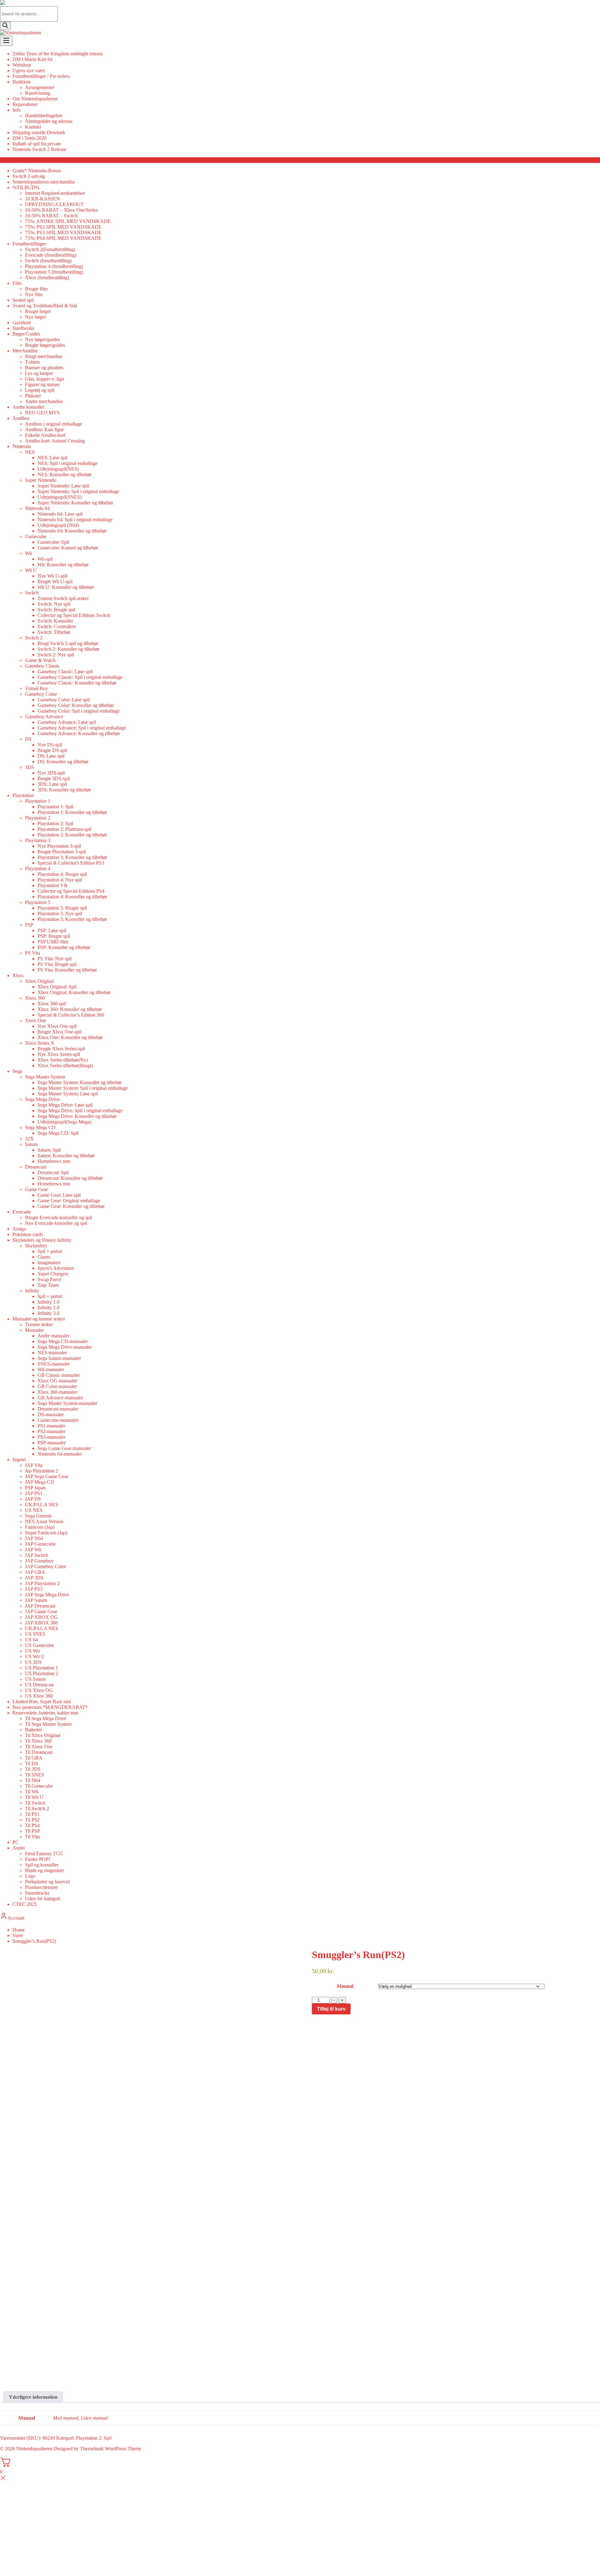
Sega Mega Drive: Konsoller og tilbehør (77, 1116)
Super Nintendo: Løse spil (63, 486)
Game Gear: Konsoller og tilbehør (71, 1206)
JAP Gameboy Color (46, 1566)
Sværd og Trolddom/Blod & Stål (45, 306)
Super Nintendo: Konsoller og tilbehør (75, 503)
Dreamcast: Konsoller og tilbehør (70, 1178)
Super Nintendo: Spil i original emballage (78, 491)
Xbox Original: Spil (57, 987)
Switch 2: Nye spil (56, 655)
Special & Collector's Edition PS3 (71, 863)
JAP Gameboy (39, 1561)
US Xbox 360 (39, 1696)
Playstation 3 (38, 840)
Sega (17, 1071)
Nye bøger (35, 317)
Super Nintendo (41, 480)
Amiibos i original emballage (53, 424)
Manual (345, 1986)
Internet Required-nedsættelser (55, 193)
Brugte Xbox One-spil (60, 1032)
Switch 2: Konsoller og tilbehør (68, 649)
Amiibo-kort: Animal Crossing (55, 441)
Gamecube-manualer (58, 1420)
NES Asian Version (44, 1521)
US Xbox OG (39, 1690)
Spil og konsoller (42, 1865)
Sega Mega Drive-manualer (65, 1347)
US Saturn (35, 1679)
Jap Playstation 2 (42, 1471)
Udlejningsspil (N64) (58, 525)
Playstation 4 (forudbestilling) (54, 266)
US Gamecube (40, 1645)
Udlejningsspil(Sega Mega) (64, 1122)
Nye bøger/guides (42, 339)
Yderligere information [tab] (33, 2397)
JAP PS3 (34, 1589)
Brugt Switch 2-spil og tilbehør (68, 643)
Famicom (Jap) (40, 1527)
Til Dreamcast (39, 1752)
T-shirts (32, 362)
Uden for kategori (42, 1899)
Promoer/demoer (41, 1887)
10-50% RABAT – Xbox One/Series (61, 210)
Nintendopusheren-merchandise (44, 182)
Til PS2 (32, 1820)
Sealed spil (23, 300)
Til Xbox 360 (38, 1741)
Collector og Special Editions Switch (74, 615)
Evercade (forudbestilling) (51, 255)
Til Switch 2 (37, 1808)
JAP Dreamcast (40, 1606)
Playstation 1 (38, 801)
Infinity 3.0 (48, 1313)
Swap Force (49, 1279)
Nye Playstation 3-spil (59, 846)
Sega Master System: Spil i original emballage (83, 1088)
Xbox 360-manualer (57, 1392)
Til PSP (32, 1831)
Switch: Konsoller (55, 621)
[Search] (5, 26)
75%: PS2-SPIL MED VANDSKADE (63, 227)
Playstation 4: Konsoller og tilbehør (72, 897)
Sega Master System (45, 1077)
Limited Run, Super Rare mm (42, 1702)
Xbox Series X (40, 1043)
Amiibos (21, 418)
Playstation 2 (38, 818)
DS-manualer (51, 1414)
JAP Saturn (36, 1600)
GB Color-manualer (57, 1386)
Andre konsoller (28, 407)
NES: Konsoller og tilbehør (65, 475)
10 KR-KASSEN (42, 199)
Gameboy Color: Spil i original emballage (79, 711)
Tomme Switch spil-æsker (63, 598)
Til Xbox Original (43, 1735)
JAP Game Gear (41, 1611)
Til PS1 (32, 1814)
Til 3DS (33, 1769)
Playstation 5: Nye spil (60, 914)
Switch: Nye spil (54, 604)
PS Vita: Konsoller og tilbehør (67, 970)
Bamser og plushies (44, 368)
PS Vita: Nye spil (55, 959)
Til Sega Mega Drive (46, 1718)
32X (29, 1139)
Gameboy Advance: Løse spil (67, 722)
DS (28, 739)
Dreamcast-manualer (58, 1409)
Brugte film (36, 289)
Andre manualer (53, 1336)
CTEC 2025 (25, 1904)
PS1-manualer (51, 1426)
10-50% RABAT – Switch (51, 216)
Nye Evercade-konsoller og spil (56, 1223)
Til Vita (32, 1837)
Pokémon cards (28, 1234)
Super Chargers (53, 1274)
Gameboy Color (41, 694)
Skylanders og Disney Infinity (42, 1240)
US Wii (32, 1651)
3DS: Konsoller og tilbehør (64, 790)
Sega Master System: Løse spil (68, 1094)
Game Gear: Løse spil (59, 1195)
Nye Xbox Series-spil (59, 1054)
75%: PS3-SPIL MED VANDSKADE (63, 232)
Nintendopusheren (34, 2449)
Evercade (22, 1212)
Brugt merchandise (44, 356)
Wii (28, 553)
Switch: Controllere (57, 626)
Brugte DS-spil (52, 750)
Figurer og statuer (42, 384)
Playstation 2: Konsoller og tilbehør (72, 835)
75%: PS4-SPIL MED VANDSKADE (63, 238)
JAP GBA (35, 1572)
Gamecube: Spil (53, 542)
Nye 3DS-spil (51, 773)
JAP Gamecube (40, 1544)
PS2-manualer (51, 1431)
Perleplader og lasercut (47, 1882)
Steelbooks (23, 328)
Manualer (34, 1330)
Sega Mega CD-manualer (63, 1341)
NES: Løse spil (52, 458)
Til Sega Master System (48, 1724)
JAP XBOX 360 (41, 1623)
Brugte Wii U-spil (55, 581)
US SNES (35, 1634)
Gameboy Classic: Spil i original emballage (80, 677)
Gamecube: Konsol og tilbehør (68, 548)
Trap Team (48, 1285)
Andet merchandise (44, 401)
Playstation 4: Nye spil (60, 880)
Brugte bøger (38, 311)
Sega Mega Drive (42, 1099)
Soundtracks (37, 1893)
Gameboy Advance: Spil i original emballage (82, 728)
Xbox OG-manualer (57, 1381)
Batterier (33, 1730)
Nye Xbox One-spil (57, 1026)
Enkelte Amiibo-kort (45, 435)
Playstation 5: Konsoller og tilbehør (72, 919)
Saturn (31, 1144)
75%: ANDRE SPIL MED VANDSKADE (68, 221)
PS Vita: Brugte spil (57, 964)
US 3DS (33, 1662)
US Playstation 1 (42, 1668)
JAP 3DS (34, 1578)
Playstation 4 (38, 869)
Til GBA (34, 1758)
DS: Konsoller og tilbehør (63, 762)
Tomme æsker (39, 1324)
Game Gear (36, 1189)
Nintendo (22, 446)
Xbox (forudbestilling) (47, 278)
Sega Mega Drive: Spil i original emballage (80, 1111)
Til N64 (33, 1780)
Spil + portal (50, 1251)
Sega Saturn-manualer (59, 1358)
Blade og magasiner (45, 1870)
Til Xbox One (39, 1747)
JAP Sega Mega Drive (47, 1595)
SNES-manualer (54, 1364)
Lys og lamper (39, 373)
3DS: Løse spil (52, 784)
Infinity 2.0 (48, 1308)
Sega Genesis (38, 1516)
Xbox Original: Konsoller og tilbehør (74, 992)
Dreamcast (35, 1167)
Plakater (33, 396)
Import (19, 1460)
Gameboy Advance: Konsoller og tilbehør (79, 733)
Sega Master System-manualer (67, 1403)
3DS (30, 767)
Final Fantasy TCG (44, 1854)
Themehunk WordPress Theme (111, 2449)
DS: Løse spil (51, 756)
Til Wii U (34, 1797)
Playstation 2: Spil (55, 823)
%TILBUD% (26, 187)
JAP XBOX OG (41, 1617)
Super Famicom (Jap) (46, 1533)
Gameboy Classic (42, 666)
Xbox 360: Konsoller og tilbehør (70, 1009)
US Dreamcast (39, 1685)
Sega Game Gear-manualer (64, 1448)
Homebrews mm (54, 1161)
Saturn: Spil (49, 1150)
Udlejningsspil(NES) (58, 469)
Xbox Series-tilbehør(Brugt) (65, 1066)
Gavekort (22, 323)
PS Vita (32, 953)
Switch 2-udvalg (29, 176)
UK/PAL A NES (42, 1505)
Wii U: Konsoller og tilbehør (66, 587)
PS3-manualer (51, 1437)
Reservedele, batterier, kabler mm (45, 1713)
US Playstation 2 (42, 1673)
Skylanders (36, 1246)
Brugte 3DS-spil (54, 778)
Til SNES (35, 1775)
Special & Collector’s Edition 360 (71, 1015)
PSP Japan (35, 1488)
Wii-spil (45, 559)
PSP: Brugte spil (54, 936)
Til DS (32, 1763)
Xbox (18, 975)
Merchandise (25, 351)
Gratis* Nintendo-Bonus (37, 171)
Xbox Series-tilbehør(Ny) (63, 1060)
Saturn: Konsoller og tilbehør (66, 1156)
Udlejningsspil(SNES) (60, 497)
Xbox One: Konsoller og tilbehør (70, 1037)
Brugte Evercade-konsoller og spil (59, 1217)
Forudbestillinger (29, 244)
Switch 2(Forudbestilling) (50, 249)
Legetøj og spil (40, 390)
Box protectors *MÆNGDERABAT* (50, 1707)
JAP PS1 (34, 1493)
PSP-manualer (52, 1443)
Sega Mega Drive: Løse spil (65, 1105)
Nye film (34, 294)
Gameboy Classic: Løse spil (65, 672)
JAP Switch (37, 1555)
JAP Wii (33, 1550)
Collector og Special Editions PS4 (71, 891)
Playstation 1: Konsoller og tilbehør (72, 812)
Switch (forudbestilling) (48, 261)
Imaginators (49, 1263)
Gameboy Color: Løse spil (64, 700)
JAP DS (33, 1499)
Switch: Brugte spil (56, 610)
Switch (32, 593)
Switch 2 (34, 638)
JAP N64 (34, 1538)
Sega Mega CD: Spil (58, 1133)
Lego (30, 1876)
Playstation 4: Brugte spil (62, 874)
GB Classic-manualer (59, 1375)
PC (16, 1842)
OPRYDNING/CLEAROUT (54, 204)
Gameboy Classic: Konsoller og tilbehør (77, 683)
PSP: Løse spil (52, 930)
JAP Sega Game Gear (47, 1476)
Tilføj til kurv (331, 2009)
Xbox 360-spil (52, 1004)
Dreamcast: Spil (53, 1172)
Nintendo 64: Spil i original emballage (75, 520)
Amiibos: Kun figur (44, 429)
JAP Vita (34, 1465)
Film (17, 283)
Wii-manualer (51, 1369)
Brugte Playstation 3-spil (62, 852)
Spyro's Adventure (56, 1268)
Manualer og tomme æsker (39, 1319)
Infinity (32, 1291)
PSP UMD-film (53, 942)
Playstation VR (52, 885)
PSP (29, 925)
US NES (34, 1510)
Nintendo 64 (37, 508)
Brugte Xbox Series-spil (61, 1049)
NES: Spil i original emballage (67, 463)
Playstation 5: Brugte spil (62, 908)
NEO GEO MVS (42, 413)
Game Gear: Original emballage (69, 1201)
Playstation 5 (38, 902)
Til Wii (32, 1792)
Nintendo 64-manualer (60, 1454)
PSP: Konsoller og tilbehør (64, 947)
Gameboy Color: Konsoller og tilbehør (76, 705)
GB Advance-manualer (60, 1398)
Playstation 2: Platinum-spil (64, 829)
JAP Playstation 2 (42, 1583)
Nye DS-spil (50, 745)
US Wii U (35, 1657)
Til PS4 (32, 1825)
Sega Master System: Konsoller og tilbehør (80, 1082)
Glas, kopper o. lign (45, 379)
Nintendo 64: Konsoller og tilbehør (72, 531)
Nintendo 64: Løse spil (60, 514)
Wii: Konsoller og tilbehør (63, 565)
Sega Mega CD (40, 1127)
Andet (19, 1848)
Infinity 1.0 (48, 1302)
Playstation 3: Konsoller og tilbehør (72, 857)
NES (30, 452)
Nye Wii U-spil (52, 576)
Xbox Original (39, 981)
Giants (44, 1257)
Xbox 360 (35, 998)
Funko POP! (37, 1859)
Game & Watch (40, 660)
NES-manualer (52, 1353)
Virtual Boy (37, 688)
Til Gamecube (39, 1786)
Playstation (23, 795)
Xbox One (35, 1020)
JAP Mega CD (40, 1482)
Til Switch (35, 1803)
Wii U (31, 570)
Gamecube (36, 536)
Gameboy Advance (44, 717)
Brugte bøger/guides (45, 345)
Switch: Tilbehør (54, 632)
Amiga (19, 1229)
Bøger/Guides (26, 334)
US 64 (31, 1640)
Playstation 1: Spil (55, 807)
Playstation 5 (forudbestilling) (54, 272)
